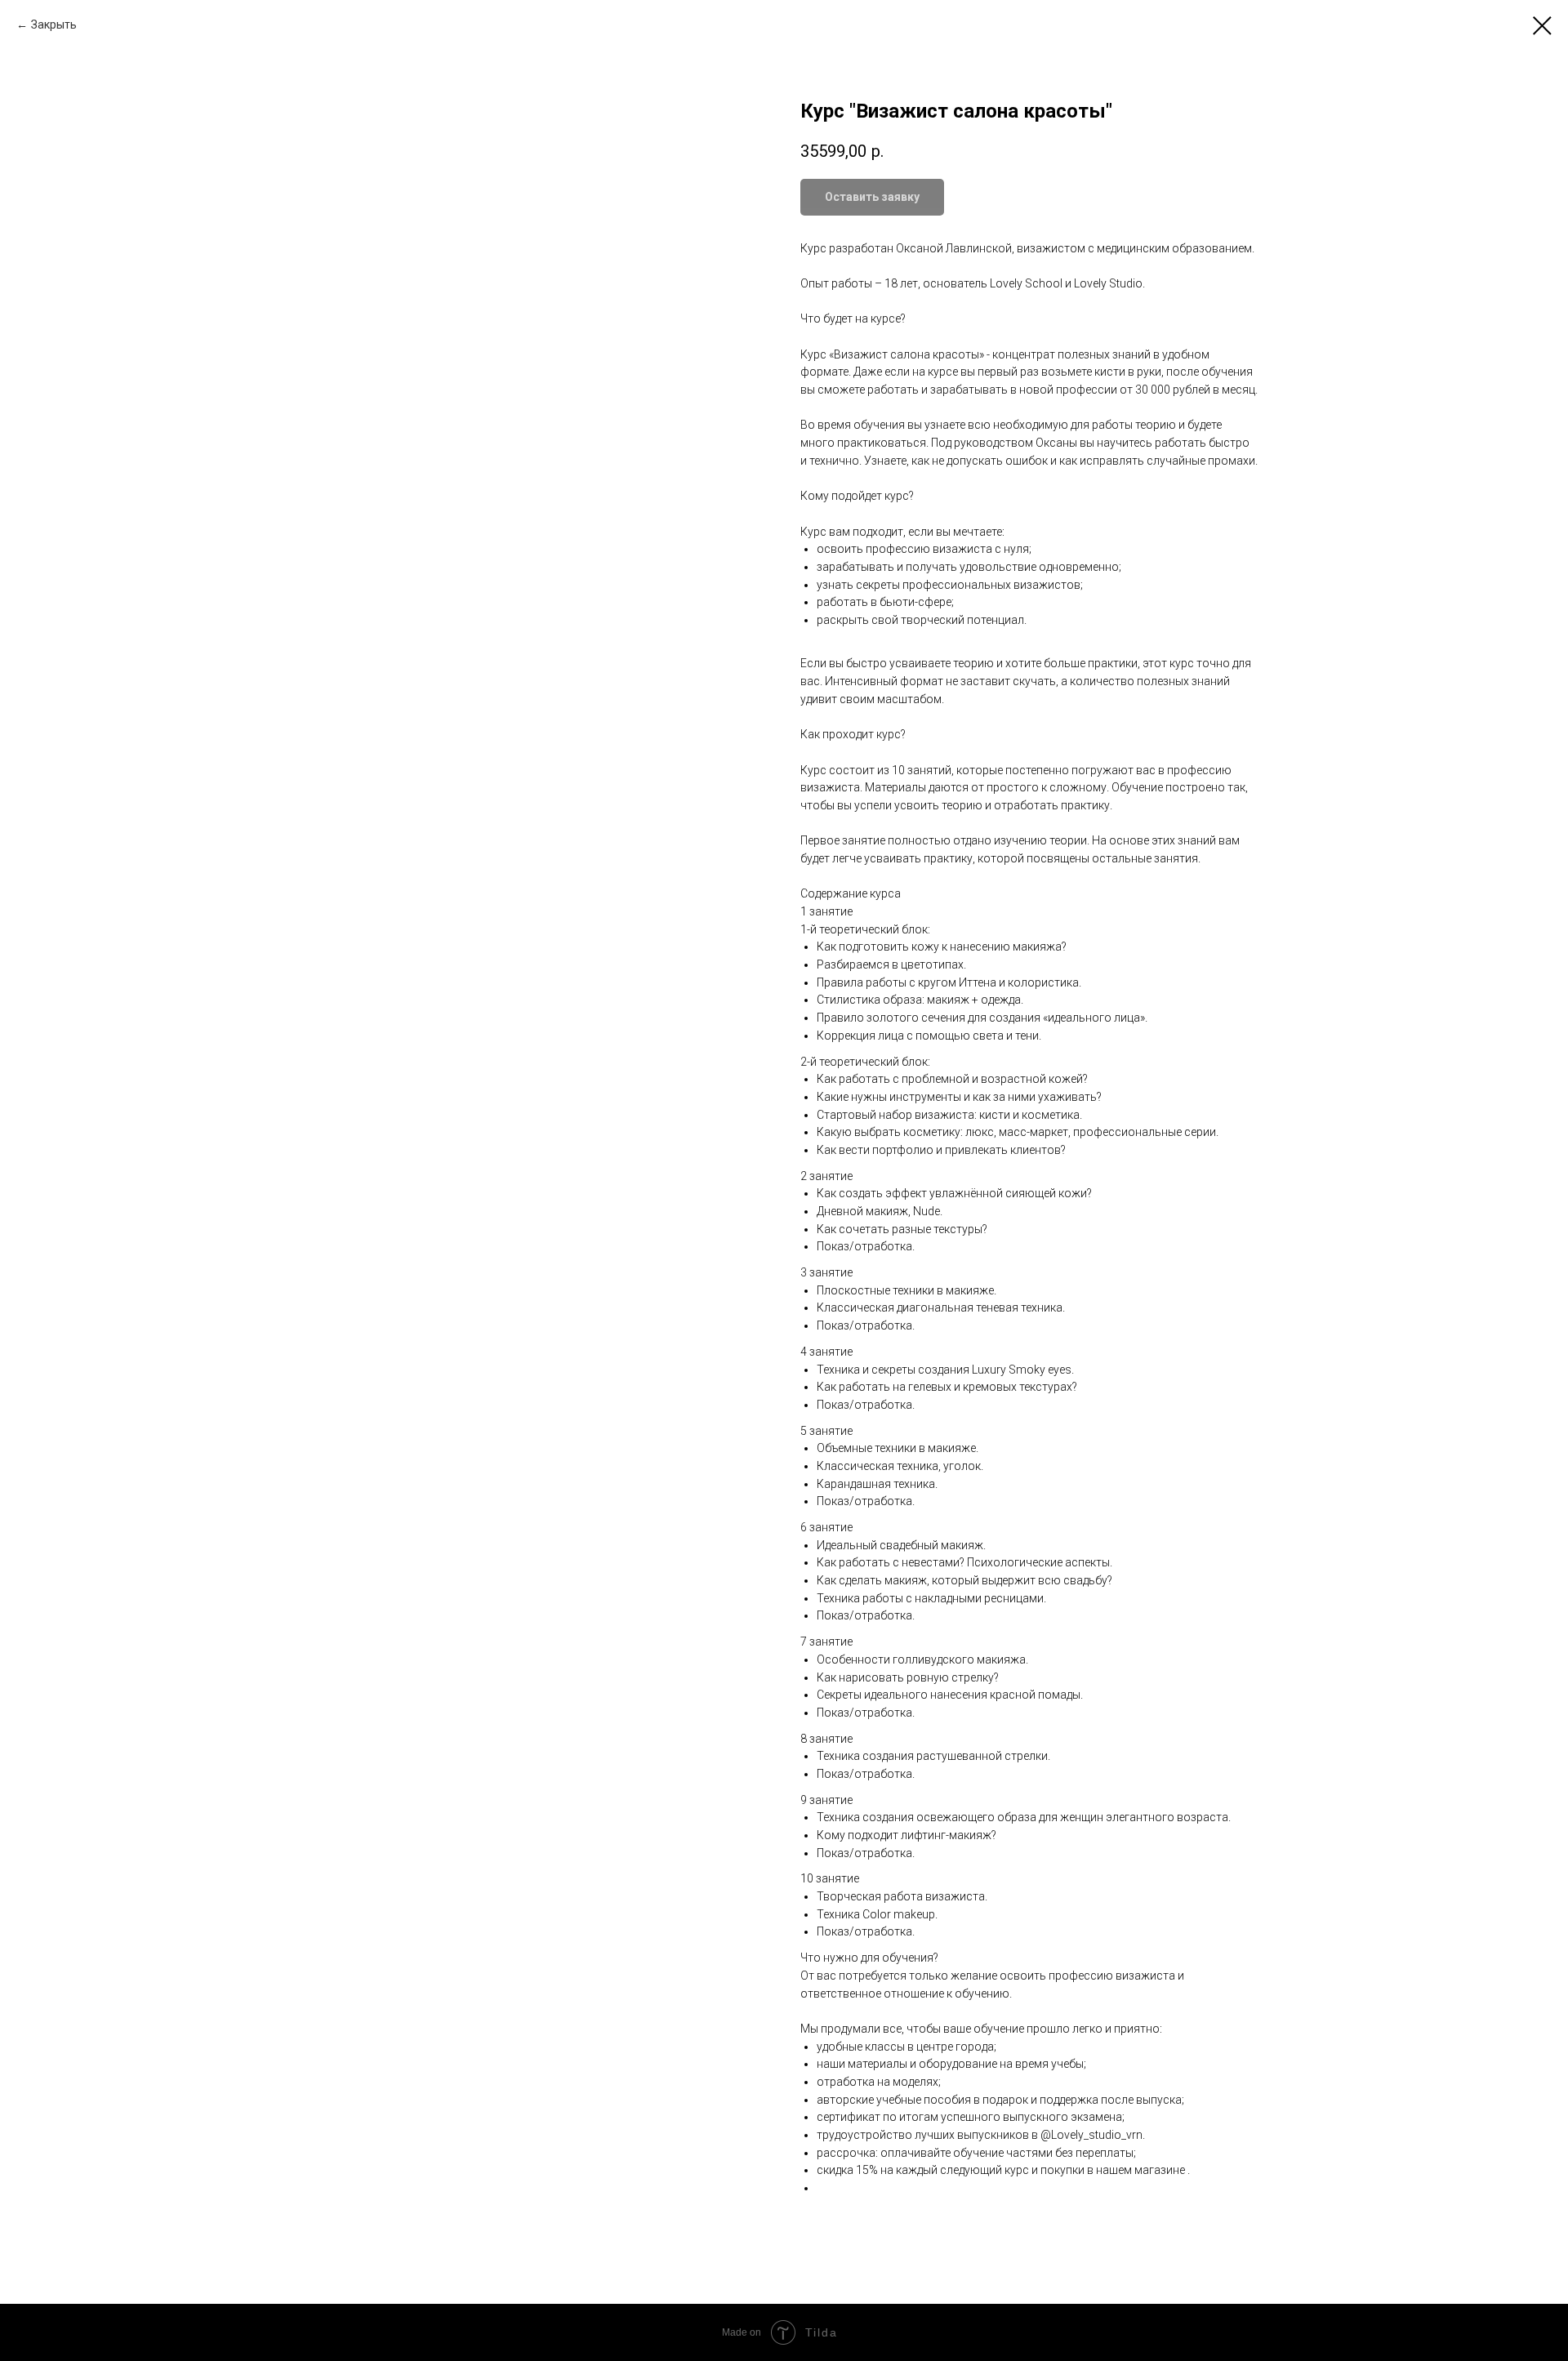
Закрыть (54, 25)
